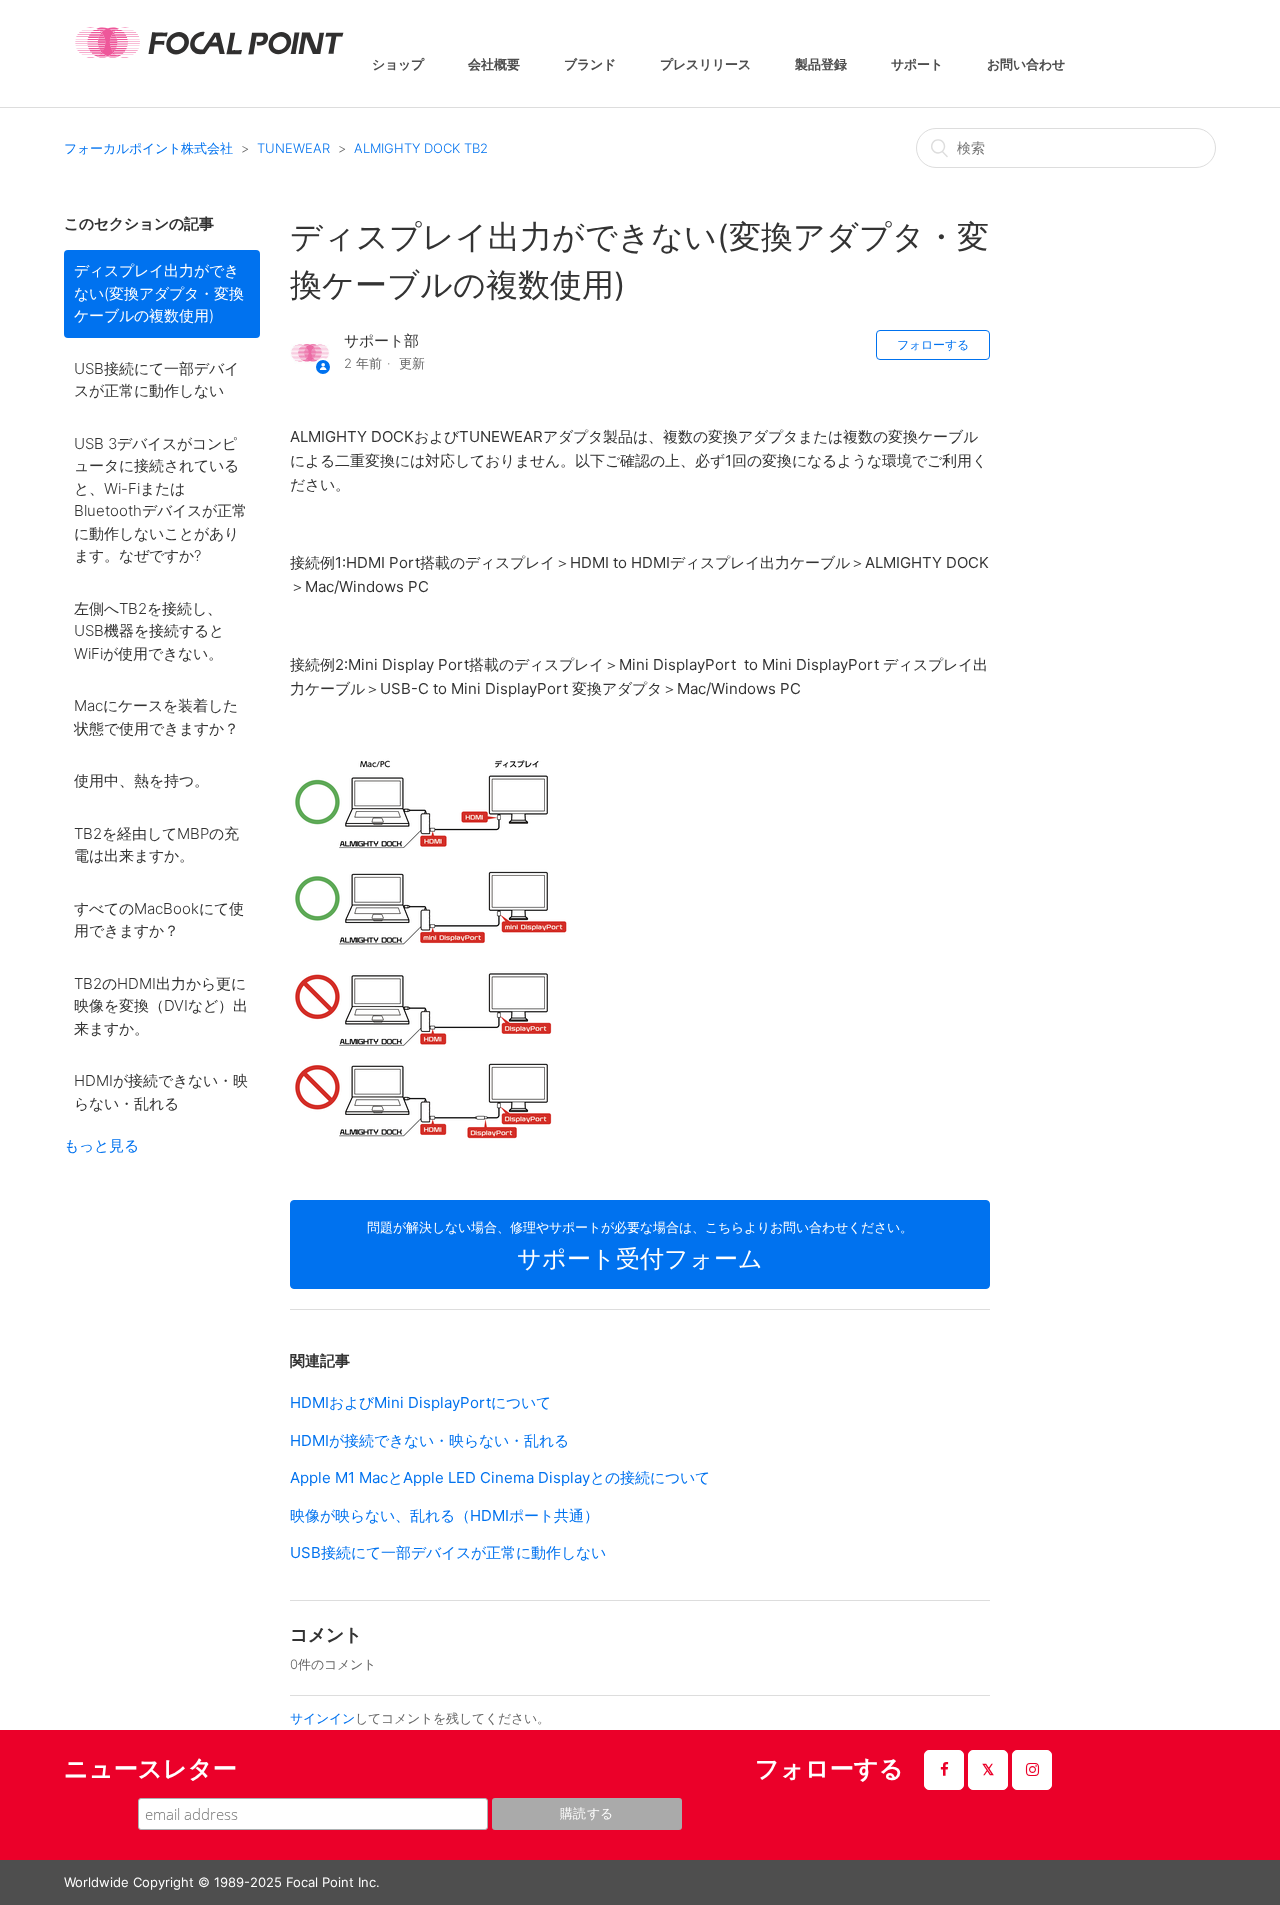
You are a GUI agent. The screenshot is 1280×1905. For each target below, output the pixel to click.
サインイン (322, 1718)
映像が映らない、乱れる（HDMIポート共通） (444, 1515)
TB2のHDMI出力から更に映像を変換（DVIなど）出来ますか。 (161, 1006)
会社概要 (494, 65)
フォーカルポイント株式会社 (148, 148)
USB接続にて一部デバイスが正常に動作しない (156, 380)
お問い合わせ (1026, 65)
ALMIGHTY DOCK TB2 (421, 148)
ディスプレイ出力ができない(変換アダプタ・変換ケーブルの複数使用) (159, 293)
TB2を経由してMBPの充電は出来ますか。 (156, 845)
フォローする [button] (933, 344)
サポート (917, 65)
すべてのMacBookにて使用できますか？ (159, 920)
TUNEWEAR (293, 148)
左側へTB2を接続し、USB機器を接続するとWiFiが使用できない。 (149, 631)
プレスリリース (705, 65)
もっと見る (101, 1145)
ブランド (590, 65)
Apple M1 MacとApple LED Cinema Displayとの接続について (500, 1477)
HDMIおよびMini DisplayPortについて (420, 1402)
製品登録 (821, 65)
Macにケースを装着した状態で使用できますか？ (156, 717)
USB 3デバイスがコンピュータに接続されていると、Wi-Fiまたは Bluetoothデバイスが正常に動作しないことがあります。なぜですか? (160, 500)
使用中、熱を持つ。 (141, 780)
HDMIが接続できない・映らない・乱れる (161, 1092)
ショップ (398, 65)
